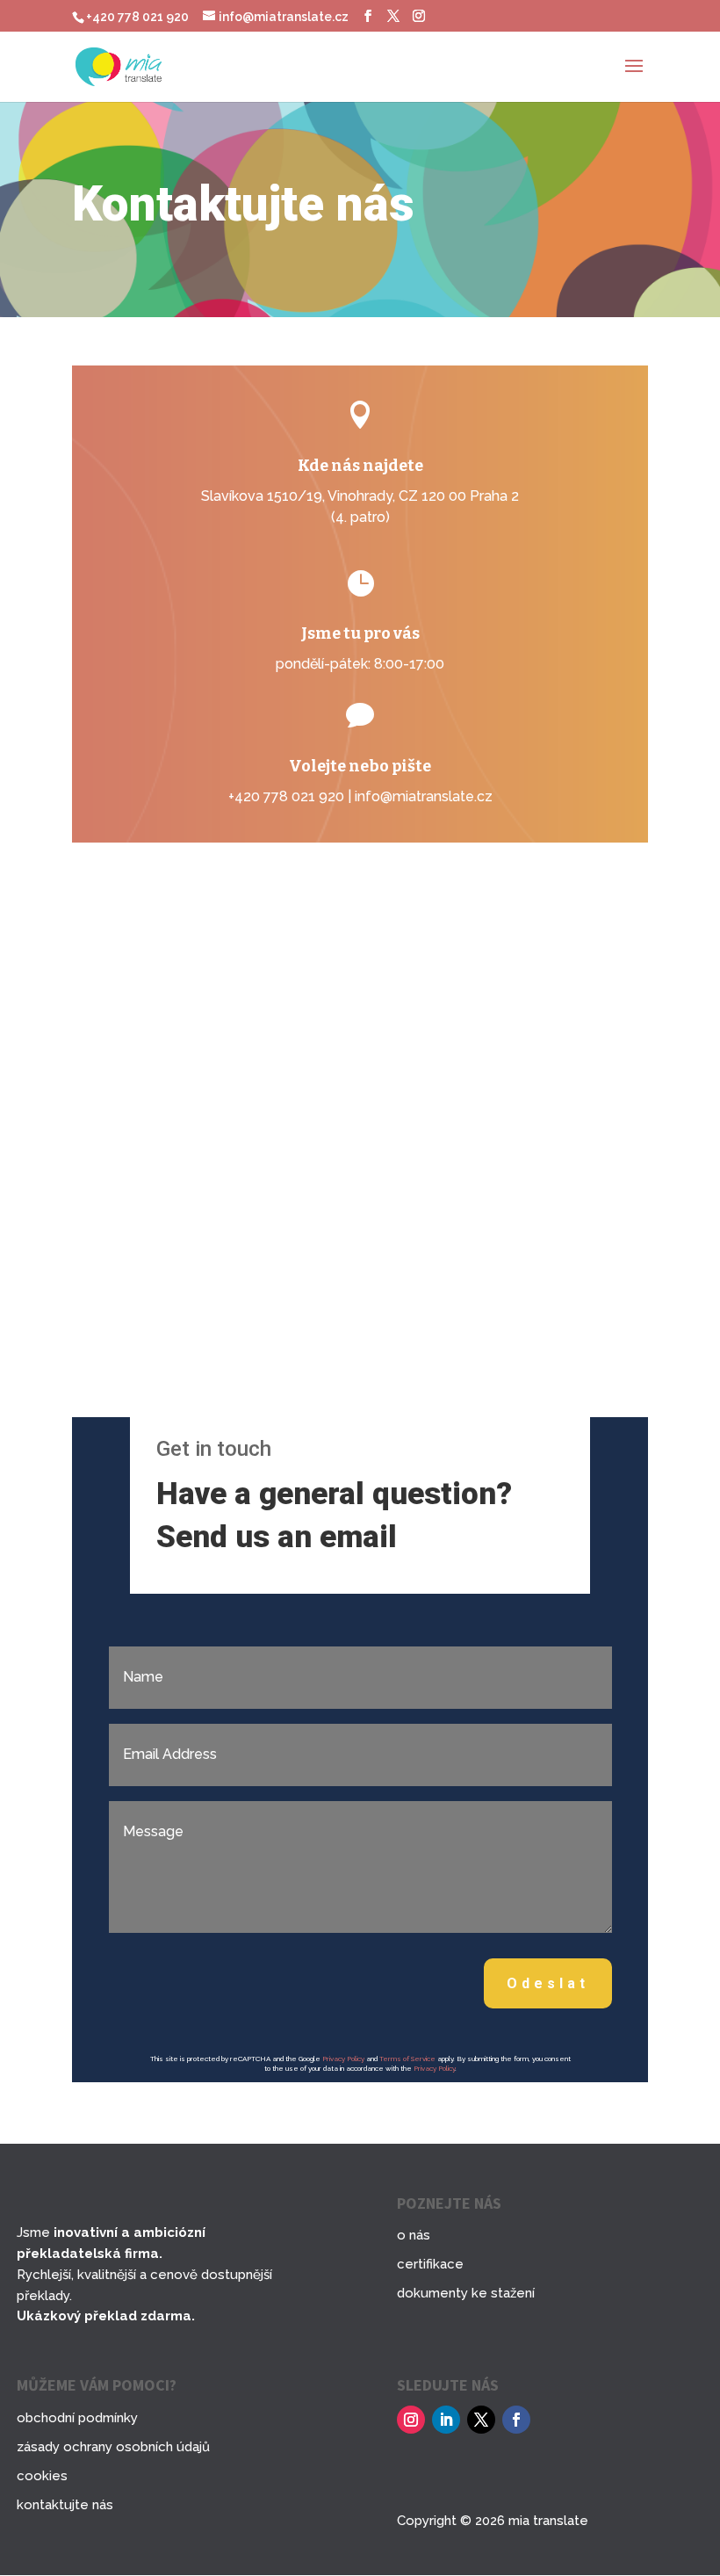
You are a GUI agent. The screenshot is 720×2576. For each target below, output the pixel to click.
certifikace (430, 2264)
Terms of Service (407, 2059)
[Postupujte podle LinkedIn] (446, 2420)
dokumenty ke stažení (466, 2293)
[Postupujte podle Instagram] (411, 2420)
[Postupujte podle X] (481, 2420)
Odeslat (548, 1983)
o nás (414, 2235)
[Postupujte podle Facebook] (516, 2420)
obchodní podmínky (77, 2418)
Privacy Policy (343, 2059)
